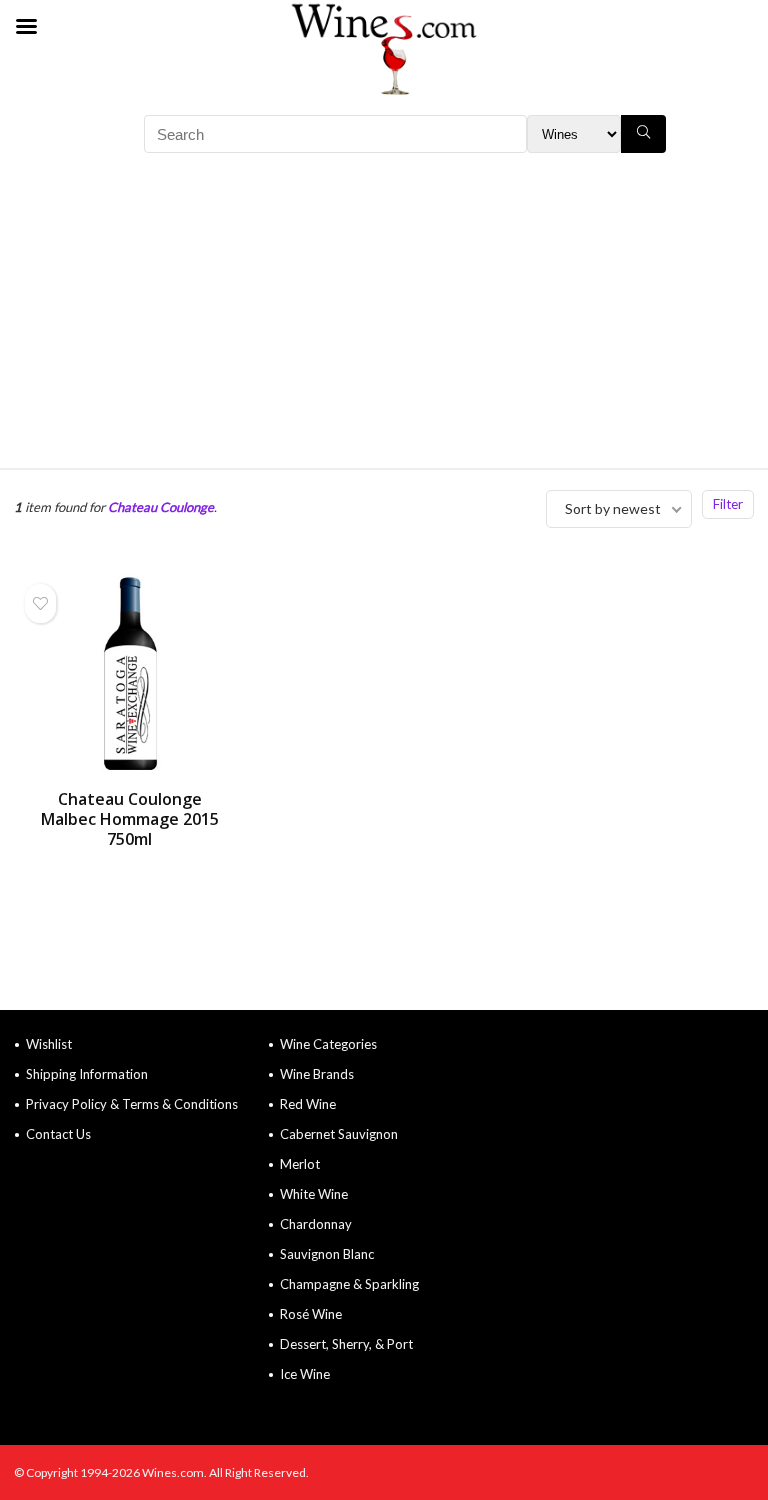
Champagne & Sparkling (349, 1284)
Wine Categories (328, 1044)
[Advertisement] (384, 318)
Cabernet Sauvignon (339, 1134)
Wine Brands (317, 1074)
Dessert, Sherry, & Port (346, 1344)
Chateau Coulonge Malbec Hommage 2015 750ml (130, 819)
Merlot (300, 1164)
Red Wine (308, 1104)
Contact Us (58, 1134)
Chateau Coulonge (161, 507)
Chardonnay (316, 1224)
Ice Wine (305, 1374)
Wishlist (49, 1044)
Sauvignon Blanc (327, 1254)
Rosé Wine (311, 1314)
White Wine (314, 1194)
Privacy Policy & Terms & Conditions (132, 1104)
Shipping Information (87, 1074)
